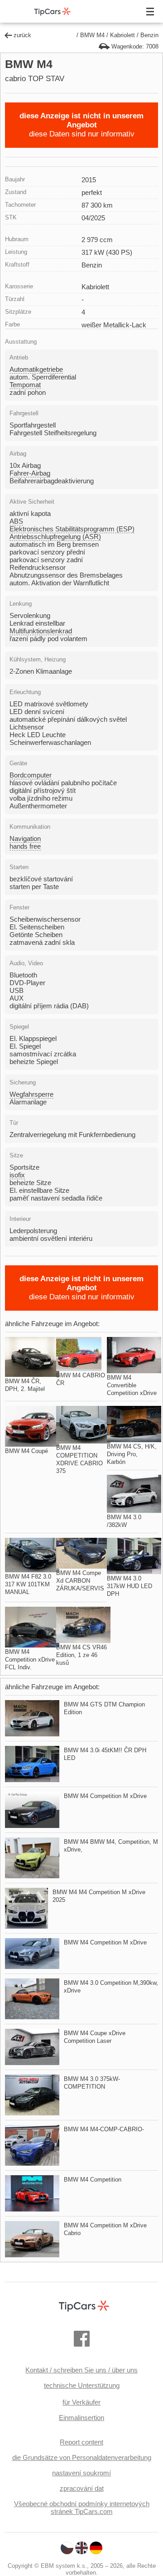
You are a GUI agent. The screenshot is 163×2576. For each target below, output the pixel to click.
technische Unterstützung (82, 2385)
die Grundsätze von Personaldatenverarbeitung (82, 2457)
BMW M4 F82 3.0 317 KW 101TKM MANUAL (28, 1584)
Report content (81, 2442)
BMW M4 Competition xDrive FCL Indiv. (30, 1660)
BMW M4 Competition (93, 2180)
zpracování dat (82, 2488)
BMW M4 (92, 35)
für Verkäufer (81, 2402)
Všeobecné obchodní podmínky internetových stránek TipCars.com (82, 2508)
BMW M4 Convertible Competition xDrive (132, 1385)
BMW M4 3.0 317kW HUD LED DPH (129, 1586)
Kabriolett (122, 35)
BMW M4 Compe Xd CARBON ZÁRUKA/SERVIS (80, 1581)
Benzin (149, 35)
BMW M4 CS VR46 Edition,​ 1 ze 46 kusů (81, 1655)
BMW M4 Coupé (26, 1451)
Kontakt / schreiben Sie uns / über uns (81, 2370)
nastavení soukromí (81, 2473)
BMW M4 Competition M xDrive (105, 1796)
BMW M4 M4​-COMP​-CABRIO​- (104, 2129)
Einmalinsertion (81, 2418)
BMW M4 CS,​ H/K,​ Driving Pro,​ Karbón (132, 1454)
